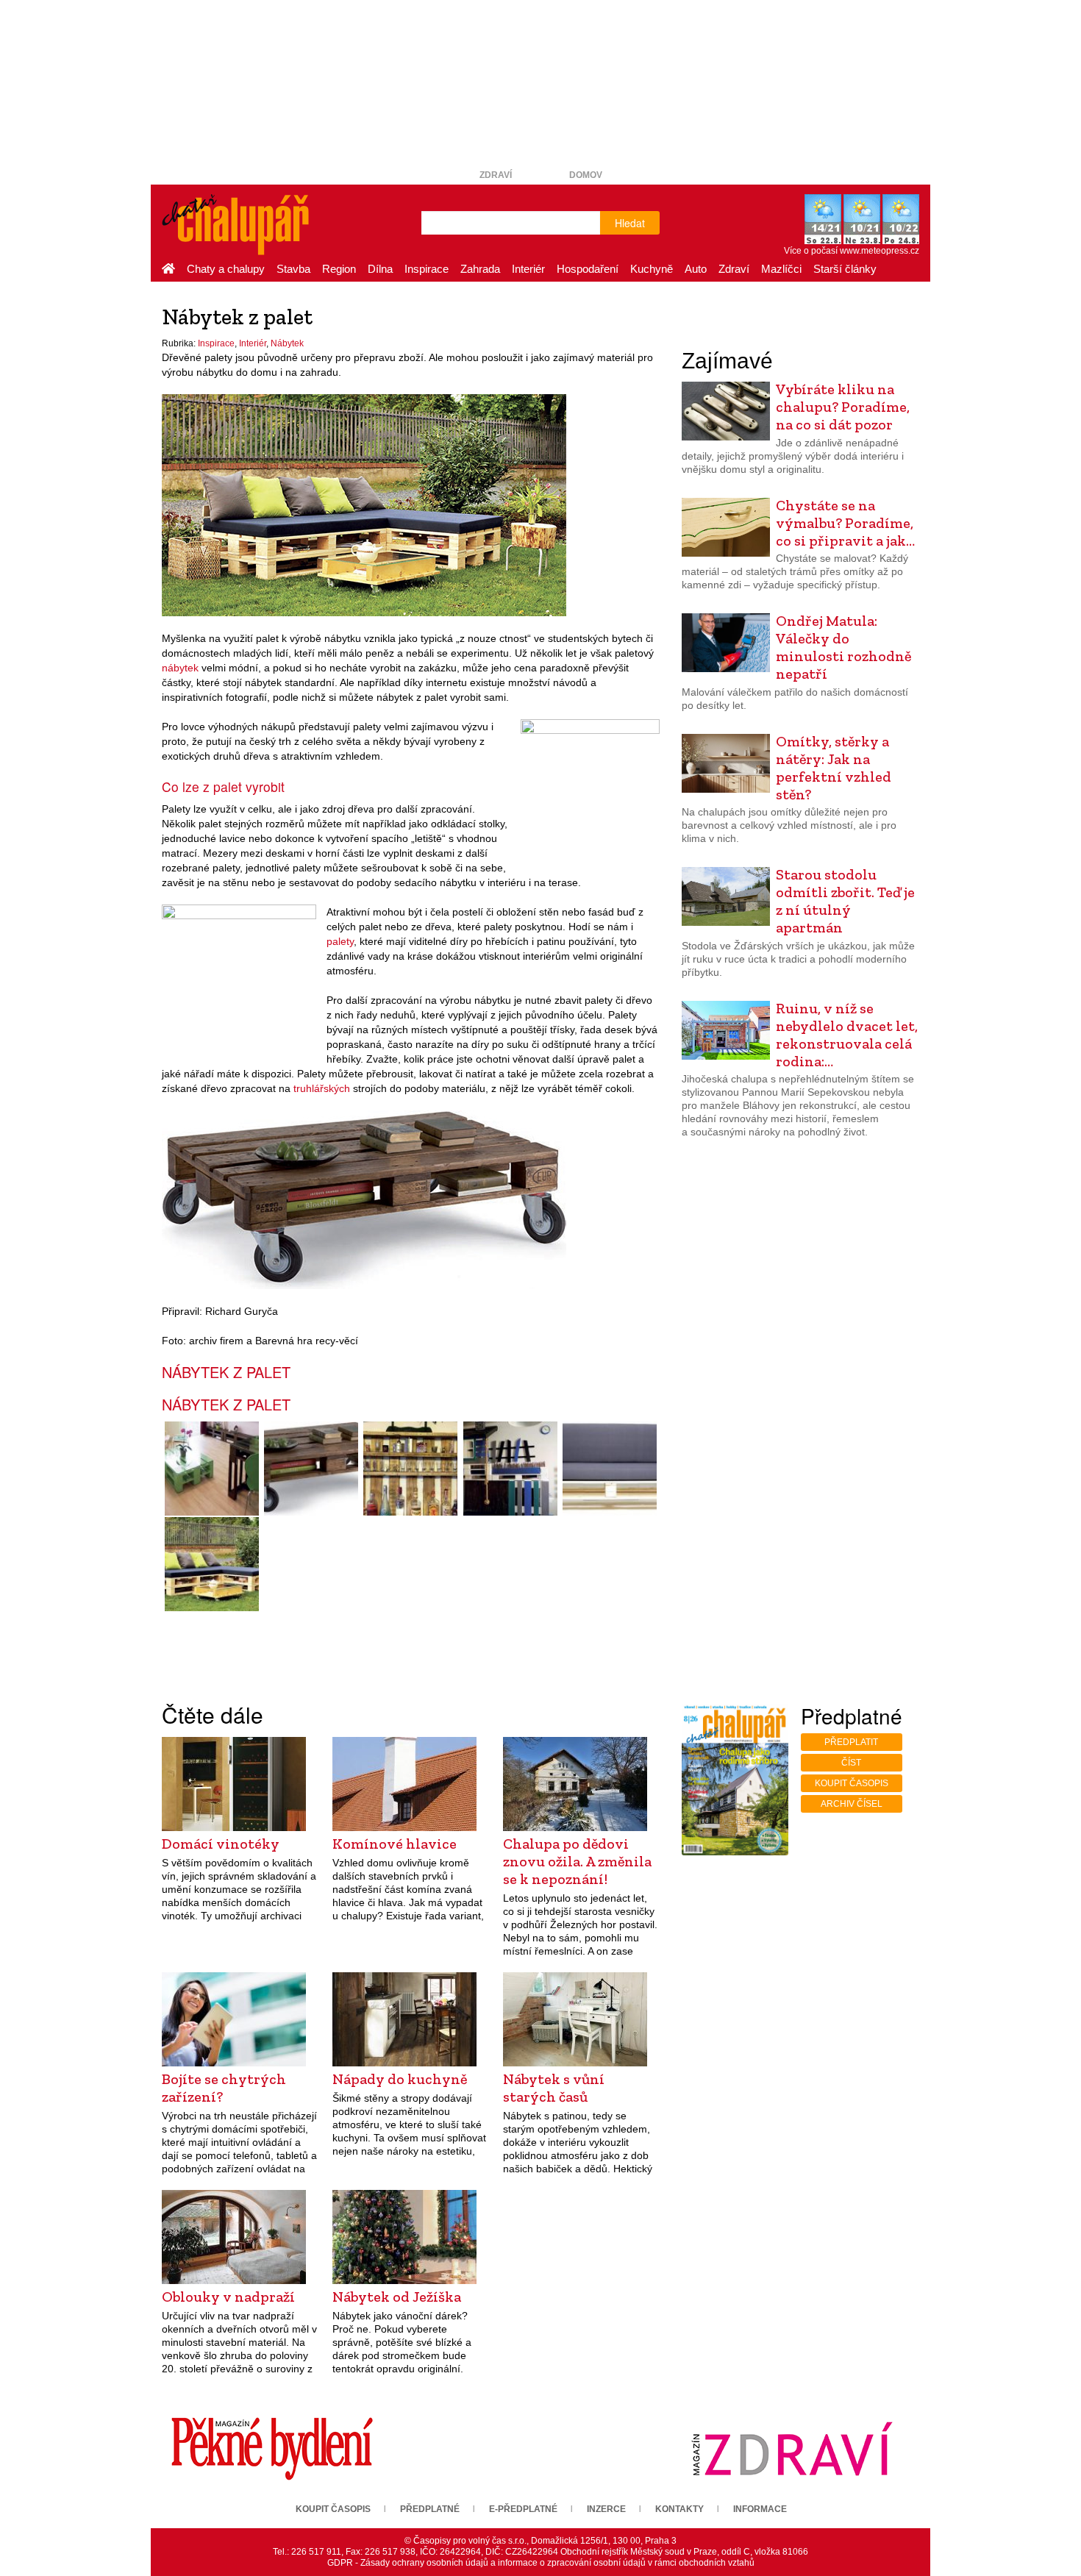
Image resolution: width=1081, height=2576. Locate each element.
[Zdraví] (792, 2449)
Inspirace (427, 269)
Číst (851, 1763)
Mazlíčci (781, 269)
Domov (586, 175)
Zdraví (496, 175)
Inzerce (606, 2509)
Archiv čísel (852, 1804)
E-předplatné (523, 2509)
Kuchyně (652, 269)
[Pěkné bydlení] (272, 2449)
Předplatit (851, 1742)
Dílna (380, 269)
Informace (760, 2509)
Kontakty (679, 2509)
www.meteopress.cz (880, 251)
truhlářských (322, 1088)
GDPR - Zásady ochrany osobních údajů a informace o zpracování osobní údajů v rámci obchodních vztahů (541, 2563)
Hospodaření (588, 269)
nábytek (180, 668)
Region (339, 269)
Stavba (293, 269)
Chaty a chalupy (226, 269)
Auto (696, 269)
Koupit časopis (852, 1783)
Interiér (528, 269)
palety (340, 941)
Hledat (630, 223)
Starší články (845, 269)
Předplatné (430, 2509)
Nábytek (287, 343)
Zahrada (480, 269)
